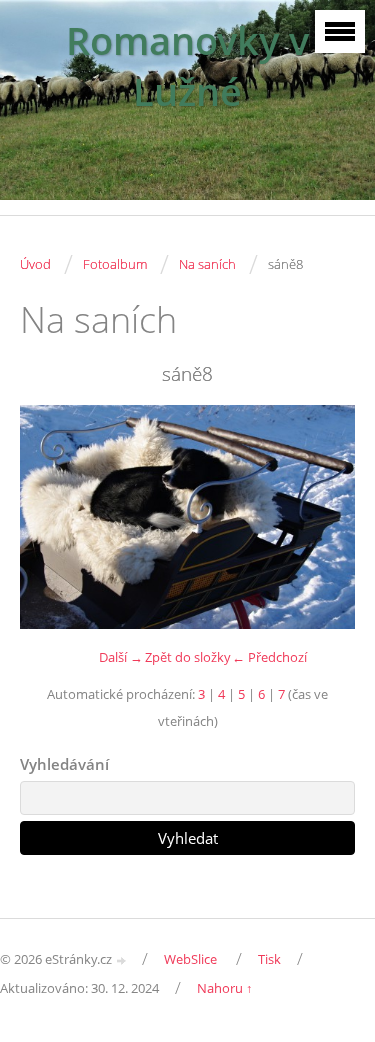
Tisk (269, 959)
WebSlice (190, 959)
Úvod (35, 264)
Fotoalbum (115, 264)
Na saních (207, 264)
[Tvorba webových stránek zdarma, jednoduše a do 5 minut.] (122, 960)
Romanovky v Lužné (187, 66)
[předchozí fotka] (52, 517)
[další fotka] (322, 517)
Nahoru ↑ (225, 988)
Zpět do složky (188, 657)
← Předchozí (269, 657)
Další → (121, 657)
